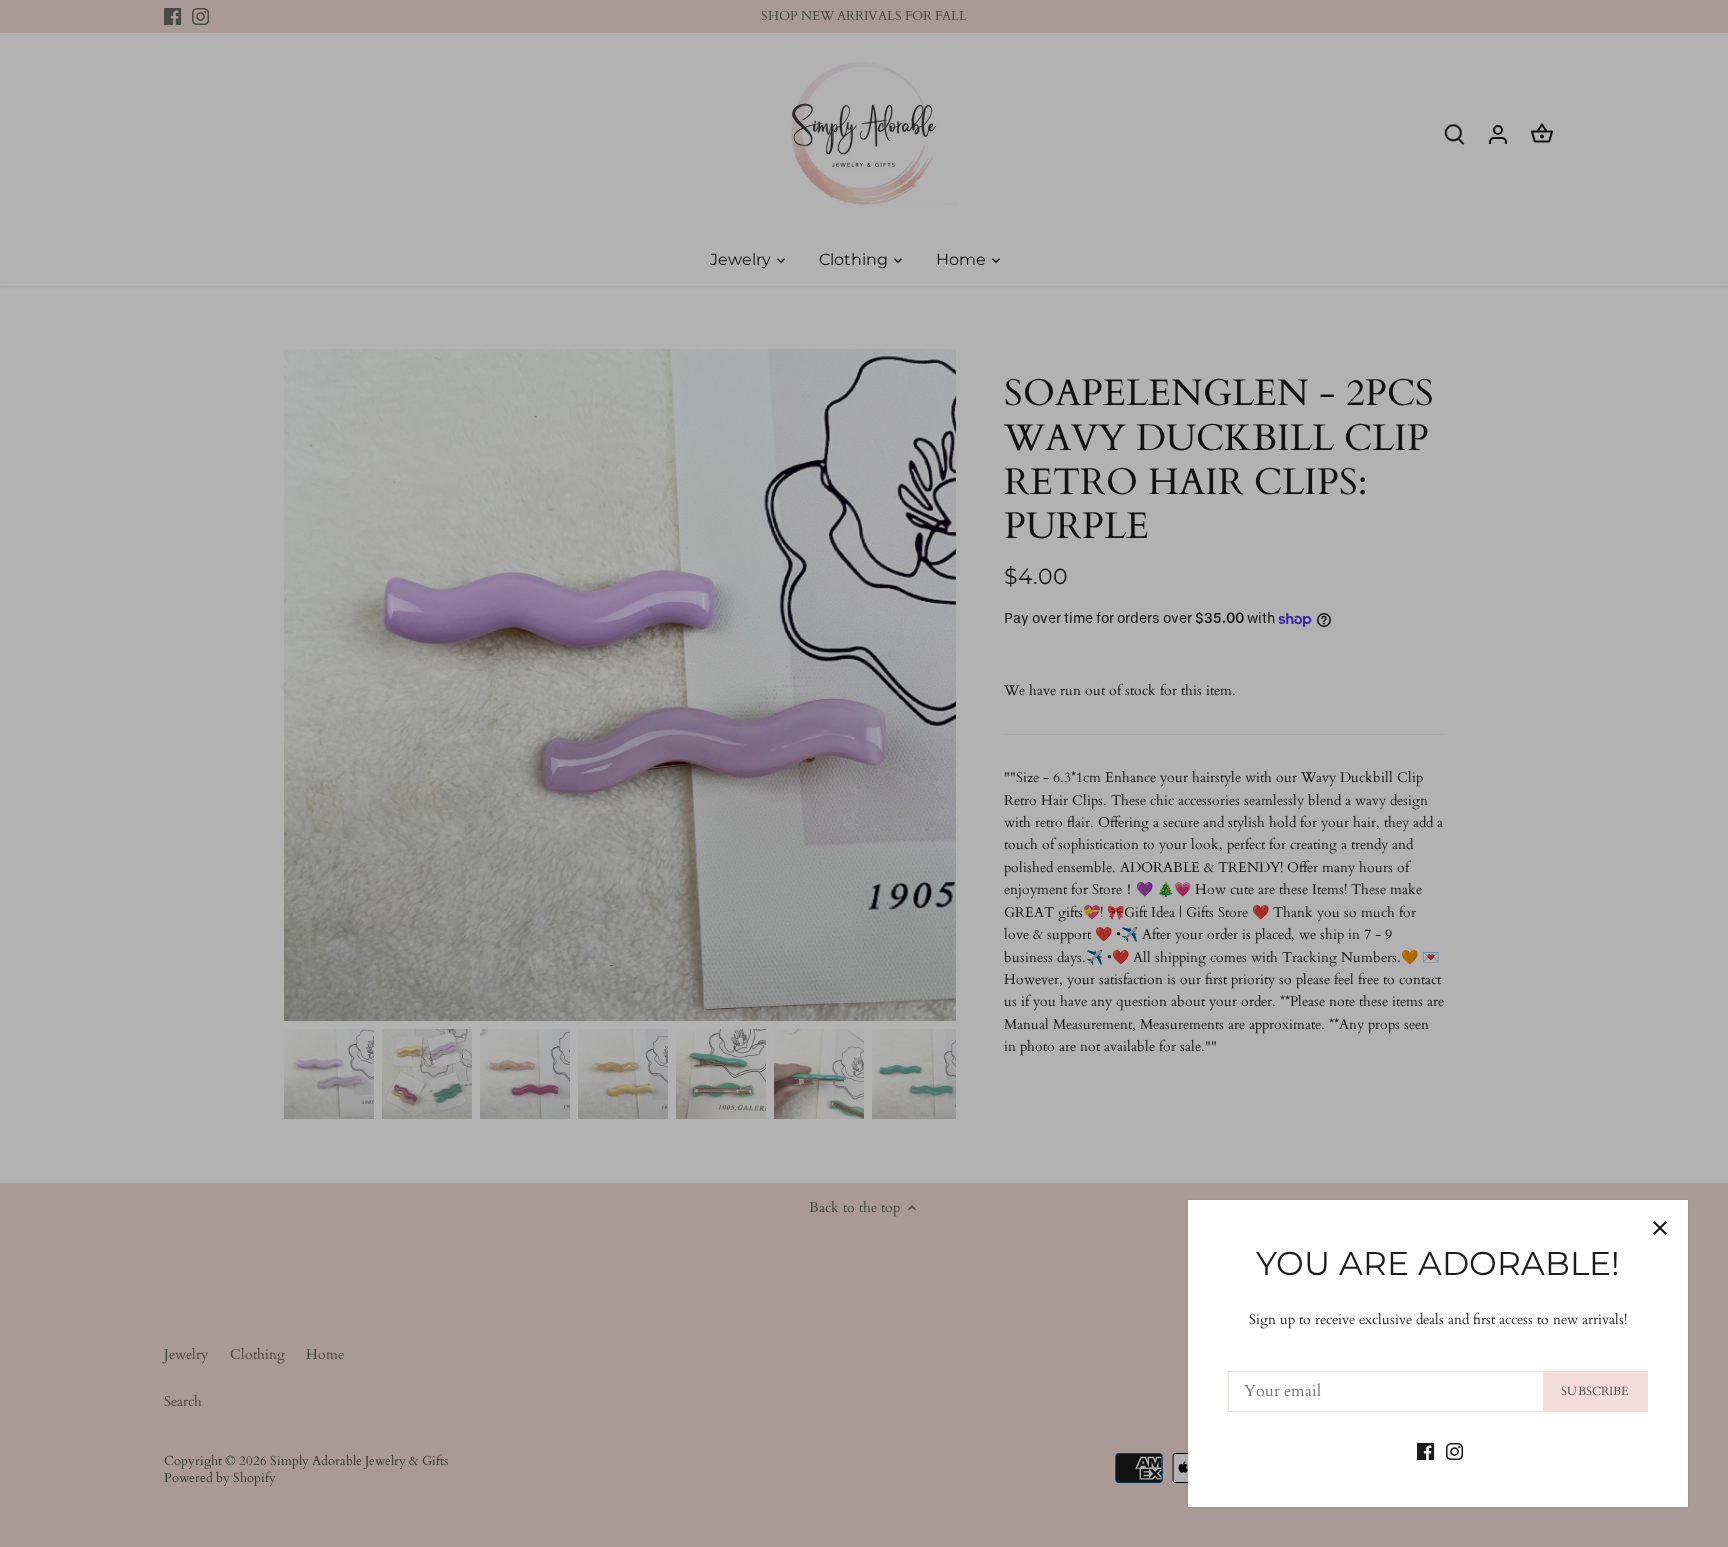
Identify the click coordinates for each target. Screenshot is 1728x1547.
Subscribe (1594, 1391)
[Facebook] (1425, 1450)
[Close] (1660, 1228)
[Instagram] (1454, 1450)
